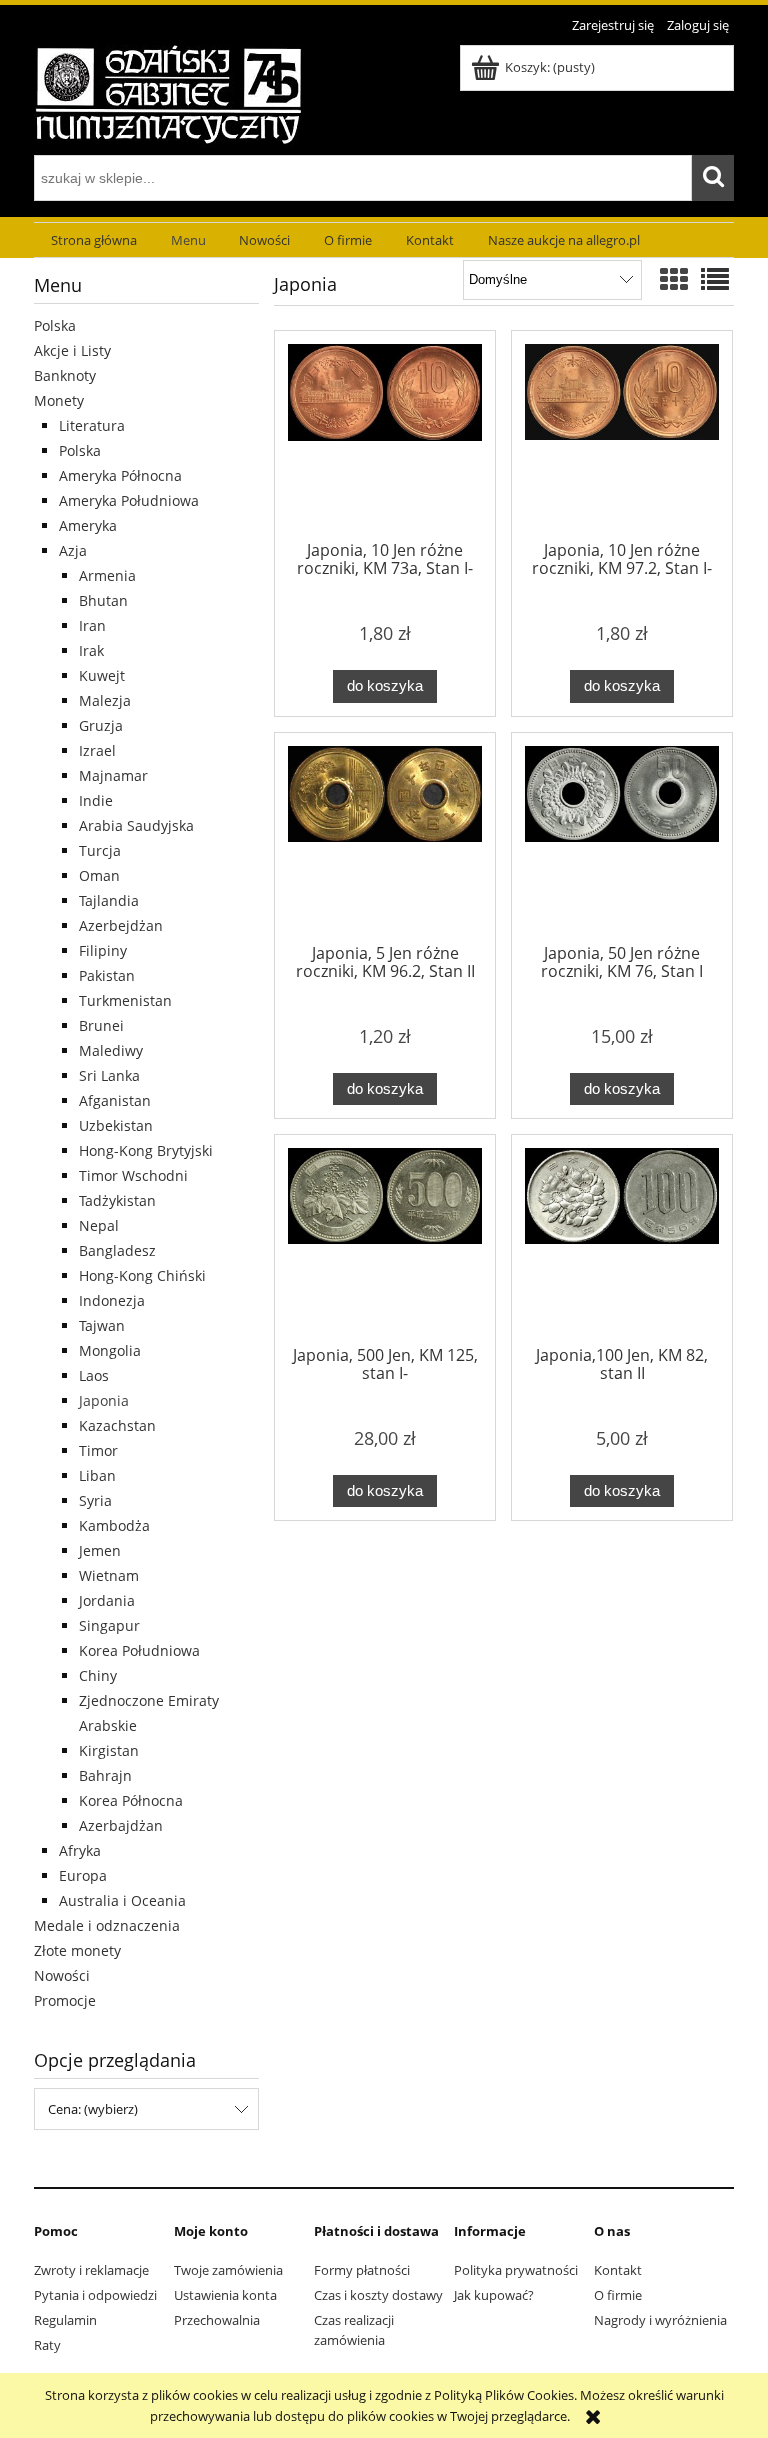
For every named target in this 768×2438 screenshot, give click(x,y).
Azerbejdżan (121, 925)
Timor (98, 1450)
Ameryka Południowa (129, 500)
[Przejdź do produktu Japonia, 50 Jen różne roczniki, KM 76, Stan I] (622, 841)
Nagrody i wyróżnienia (660, 2320)
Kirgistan (109, 1750)
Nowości (62, 1975)
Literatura (92, 425)
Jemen (100, 1550)
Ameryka (88, 525)
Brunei (101, 1025)
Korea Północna (131, 1800)
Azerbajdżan (121, 1825)
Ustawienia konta (225, 2295)
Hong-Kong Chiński (142, 1275)
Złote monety (77, 1950)
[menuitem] (94, 240)
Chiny (98, 1675)
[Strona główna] (168, 93)
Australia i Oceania (122, 1900)
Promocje (65, 2000)
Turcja (100, 850)
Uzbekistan (116, 1125)
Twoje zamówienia (228, 2270)
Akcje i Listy (72, 350)
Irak (91, 650)
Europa (83, 1875)
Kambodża (114, 1525)
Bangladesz (117, 1250)
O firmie (618, 2295)
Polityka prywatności (516, 2270)
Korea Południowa (139, 1650)
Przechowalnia (217, 2320)
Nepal (99, 1225)
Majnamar (113, 775)
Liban (97, 1475)
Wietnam (109, 1575)
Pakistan (107, 975)
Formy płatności (362, 2270)
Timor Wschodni (133, 1175)
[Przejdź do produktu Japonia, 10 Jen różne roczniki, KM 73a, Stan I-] (385, 439)
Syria (95, 1500)
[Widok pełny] (715, 279)
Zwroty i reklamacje (91, 2270)
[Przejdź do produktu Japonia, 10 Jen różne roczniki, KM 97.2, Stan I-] (622, 439)
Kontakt (618, 2270)
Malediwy (111, 1050)
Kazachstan (117, 1425)
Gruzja (101, 725)
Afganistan (115, 1100)
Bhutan (103, 600)
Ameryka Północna (120, 475)
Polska (55, 325)
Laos (94, 1375)
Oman (99, 875)
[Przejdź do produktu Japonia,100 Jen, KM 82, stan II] (622, 1243)
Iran (92, 625)
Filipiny (103, 950)
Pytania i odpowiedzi (95, 2295)
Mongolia (110, 1350)
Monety (59, 400)
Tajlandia (109, 900)
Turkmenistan (125, 1000)
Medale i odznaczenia (107, 1925)
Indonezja (112, 1300)
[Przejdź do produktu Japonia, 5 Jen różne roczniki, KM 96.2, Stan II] (385, 841)
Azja (73, 550)
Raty (47, 2345)
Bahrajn (105, 1775)
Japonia (104, 1400)
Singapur (109, 1625)
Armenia (107, 575)
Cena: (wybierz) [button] (93, 2109)
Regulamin (65, 2320)
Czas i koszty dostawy (378, 2295)
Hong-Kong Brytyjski (146, 1150)
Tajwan (102, 1325)
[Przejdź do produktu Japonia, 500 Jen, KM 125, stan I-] (385, 1243)
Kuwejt (102, 675)
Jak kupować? (494, 2295)
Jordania (107, 1600)
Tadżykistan (117, 1200)
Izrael (97, 750)
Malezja (105, 700)
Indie (96, 800)
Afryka (80, 1850)
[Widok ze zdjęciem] (674, 279)
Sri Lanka (109, 1075)
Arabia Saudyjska (136, 825)
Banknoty (65, 375)
